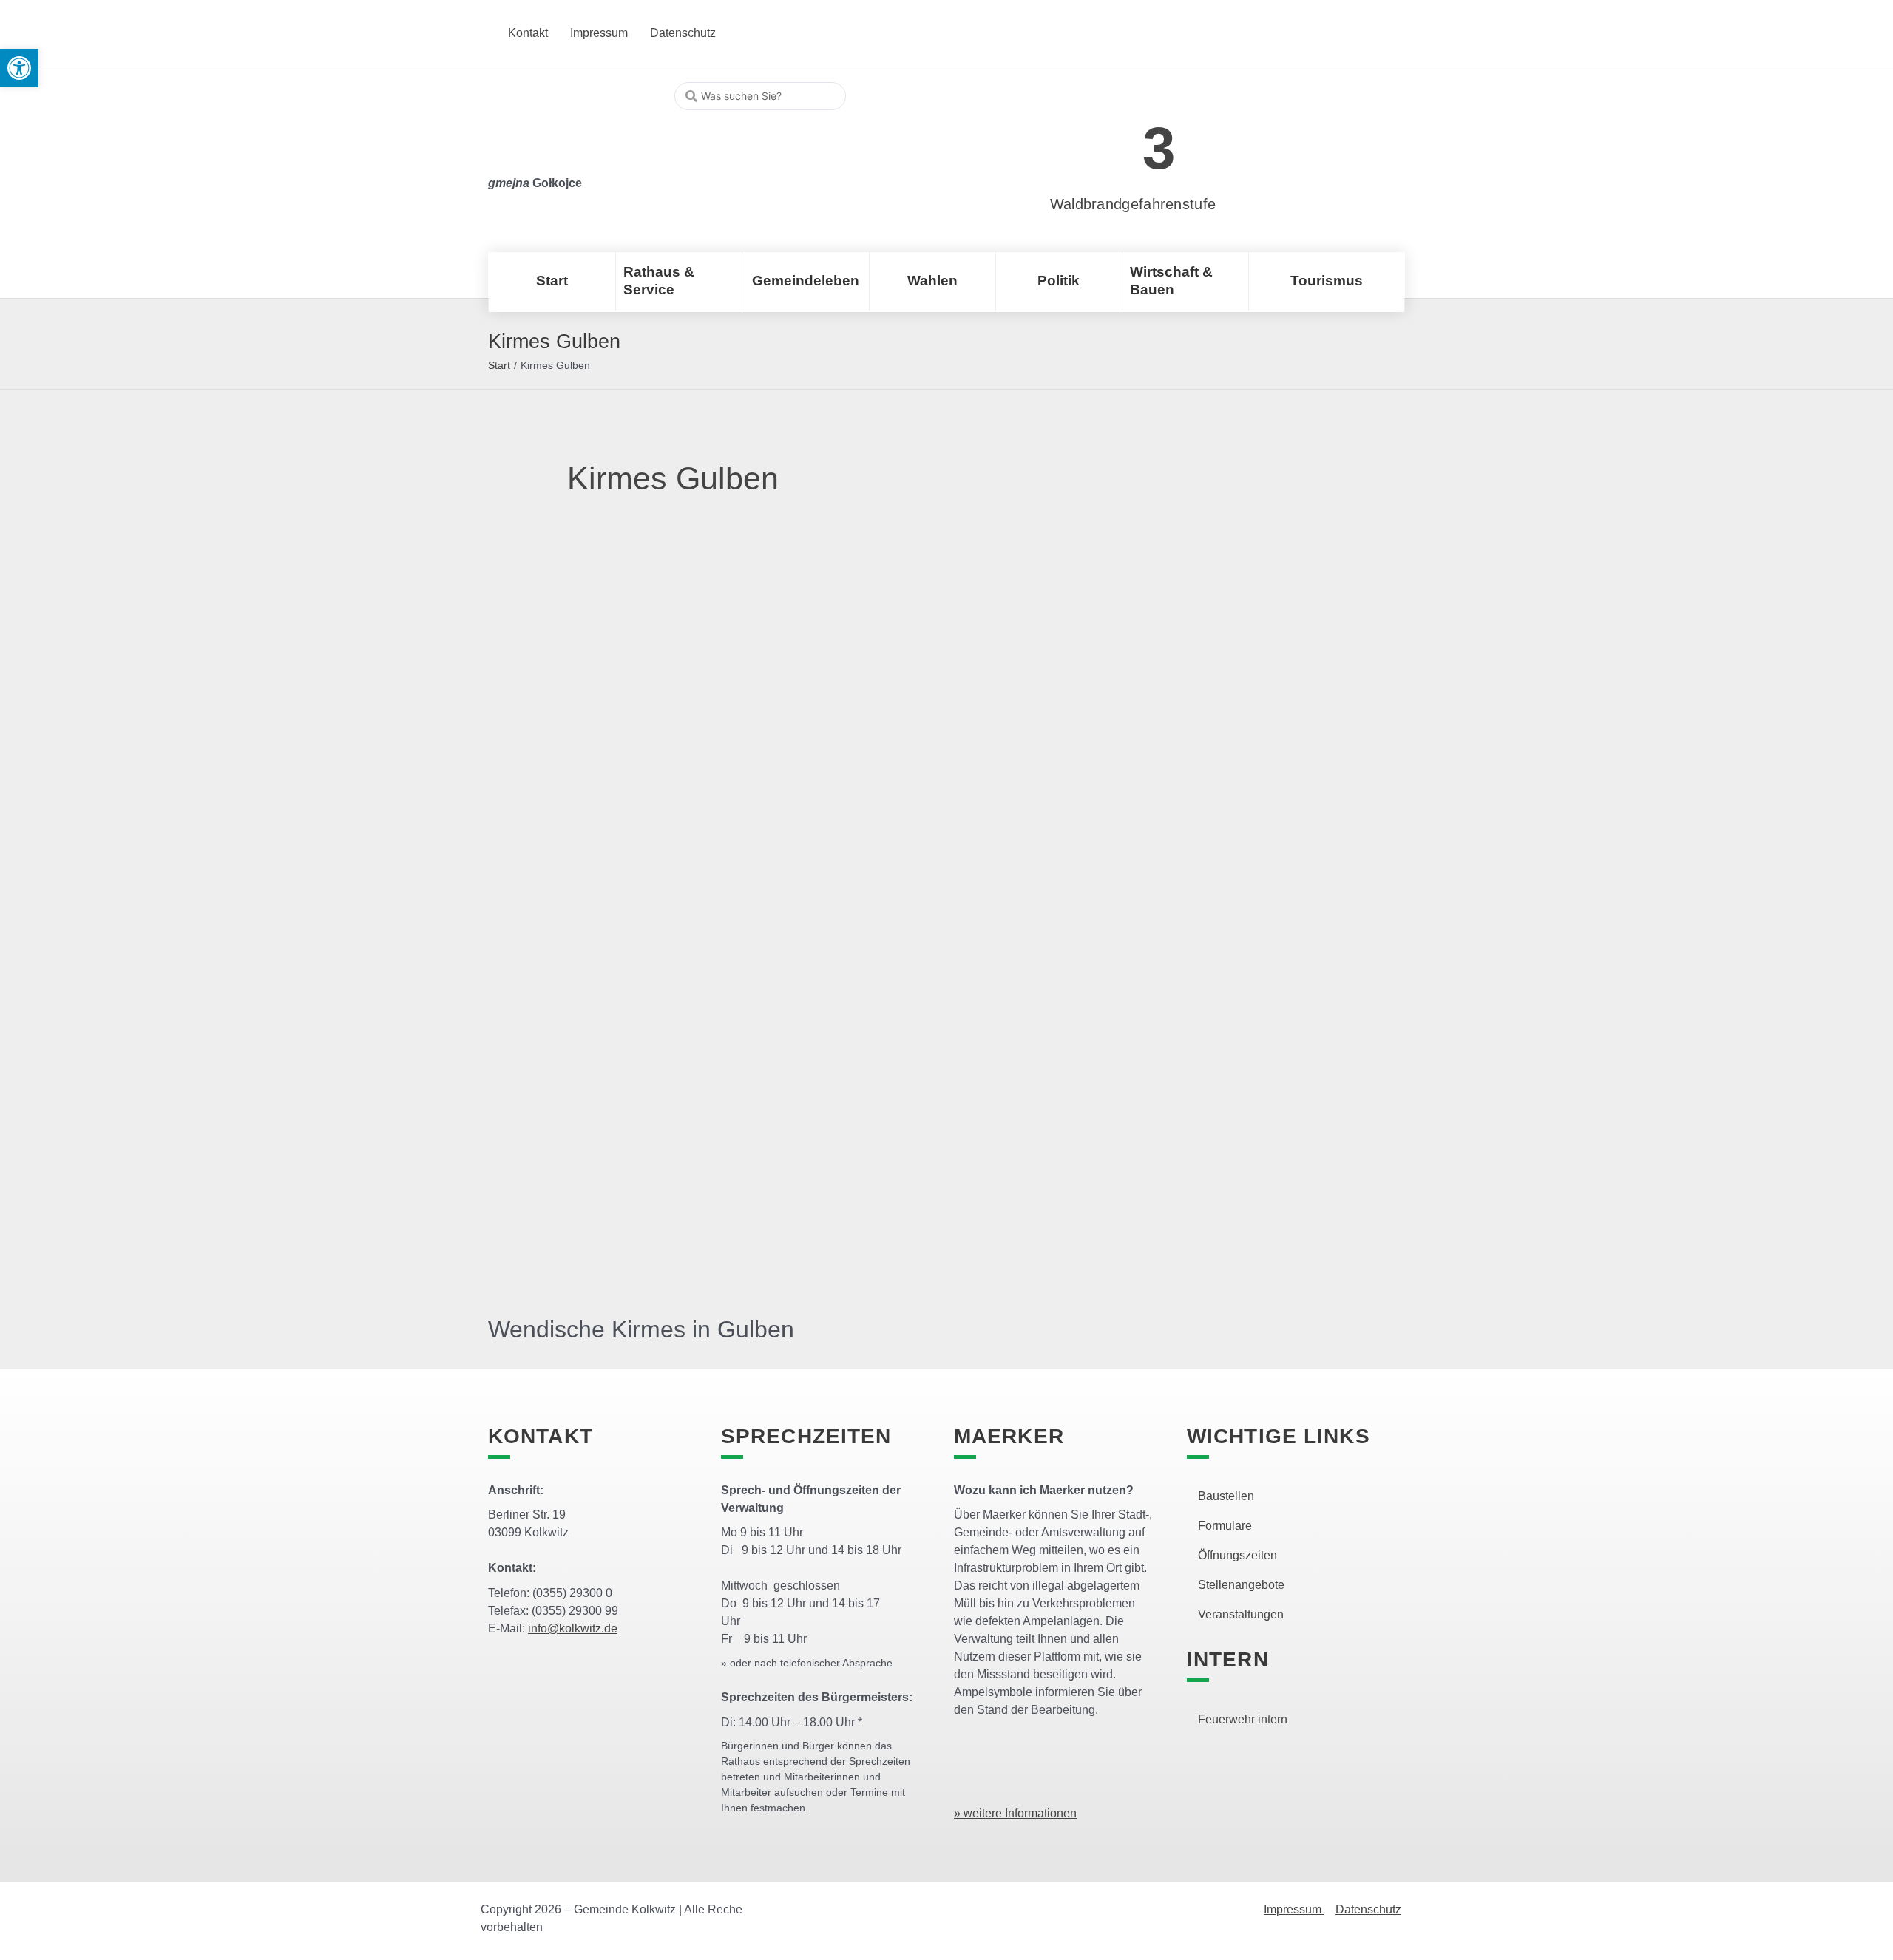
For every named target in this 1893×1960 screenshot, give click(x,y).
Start (499, 365)
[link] (1111, 140)
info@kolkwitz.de (573, 1628)
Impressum (1294, 1909)
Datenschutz (1368, 1909)
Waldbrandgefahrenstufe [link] (1133, 204)
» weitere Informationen (1015, 1813)
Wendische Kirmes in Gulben (641, 1329)
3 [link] (1159, 148)
